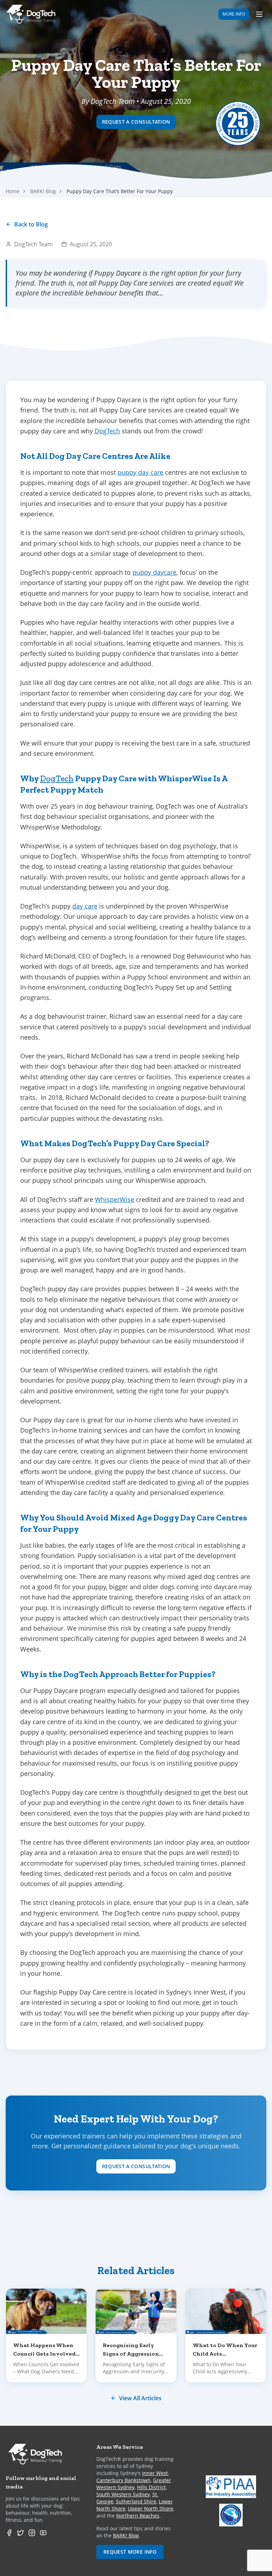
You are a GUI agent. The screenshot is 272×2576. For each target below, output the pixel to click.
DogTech (107, 431)
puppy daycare (154, 572)
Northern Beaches (138, 2516)
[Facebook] (9, 2533)
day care (85, 906)
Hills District (151, 2487)
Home (13, 191)
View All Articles (140, 2398)
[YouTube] (43, 2533)
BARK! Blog (43, 191)
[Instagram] (32, 2533)
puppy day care (140, 472)
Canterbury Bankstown (123, 2480)
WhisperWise (115, 1199)
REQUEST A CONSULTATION (136, 122)
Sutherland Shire (136, 2501)
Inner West (155, 2473)
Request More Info (130, 2552)
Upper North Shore (151, 2508)
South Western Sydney (123, 2494)
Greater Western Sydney (134, 2484)
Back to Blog (31, 224)
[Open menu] (259, 14)
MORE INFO (234, 14)
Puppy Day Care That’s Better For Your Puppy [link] (120, 191)
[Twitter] (21, 2533)
